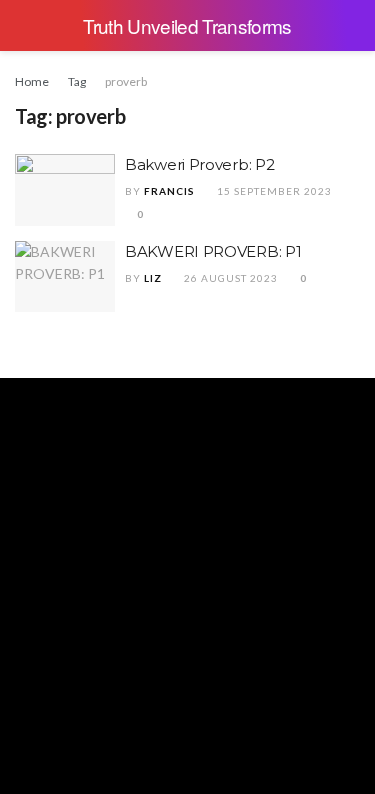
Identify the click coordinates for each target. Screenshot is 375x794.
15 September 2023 (273, 191)
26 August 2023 (229, 278)
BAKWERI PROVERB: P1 (213, 251)
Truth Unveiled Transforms (187, 25)
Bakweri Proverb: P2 (199, 164)
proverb (126, 81)
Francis (169, 191)
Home (32, 81)
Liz (153, 278)
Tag (77, 81)
